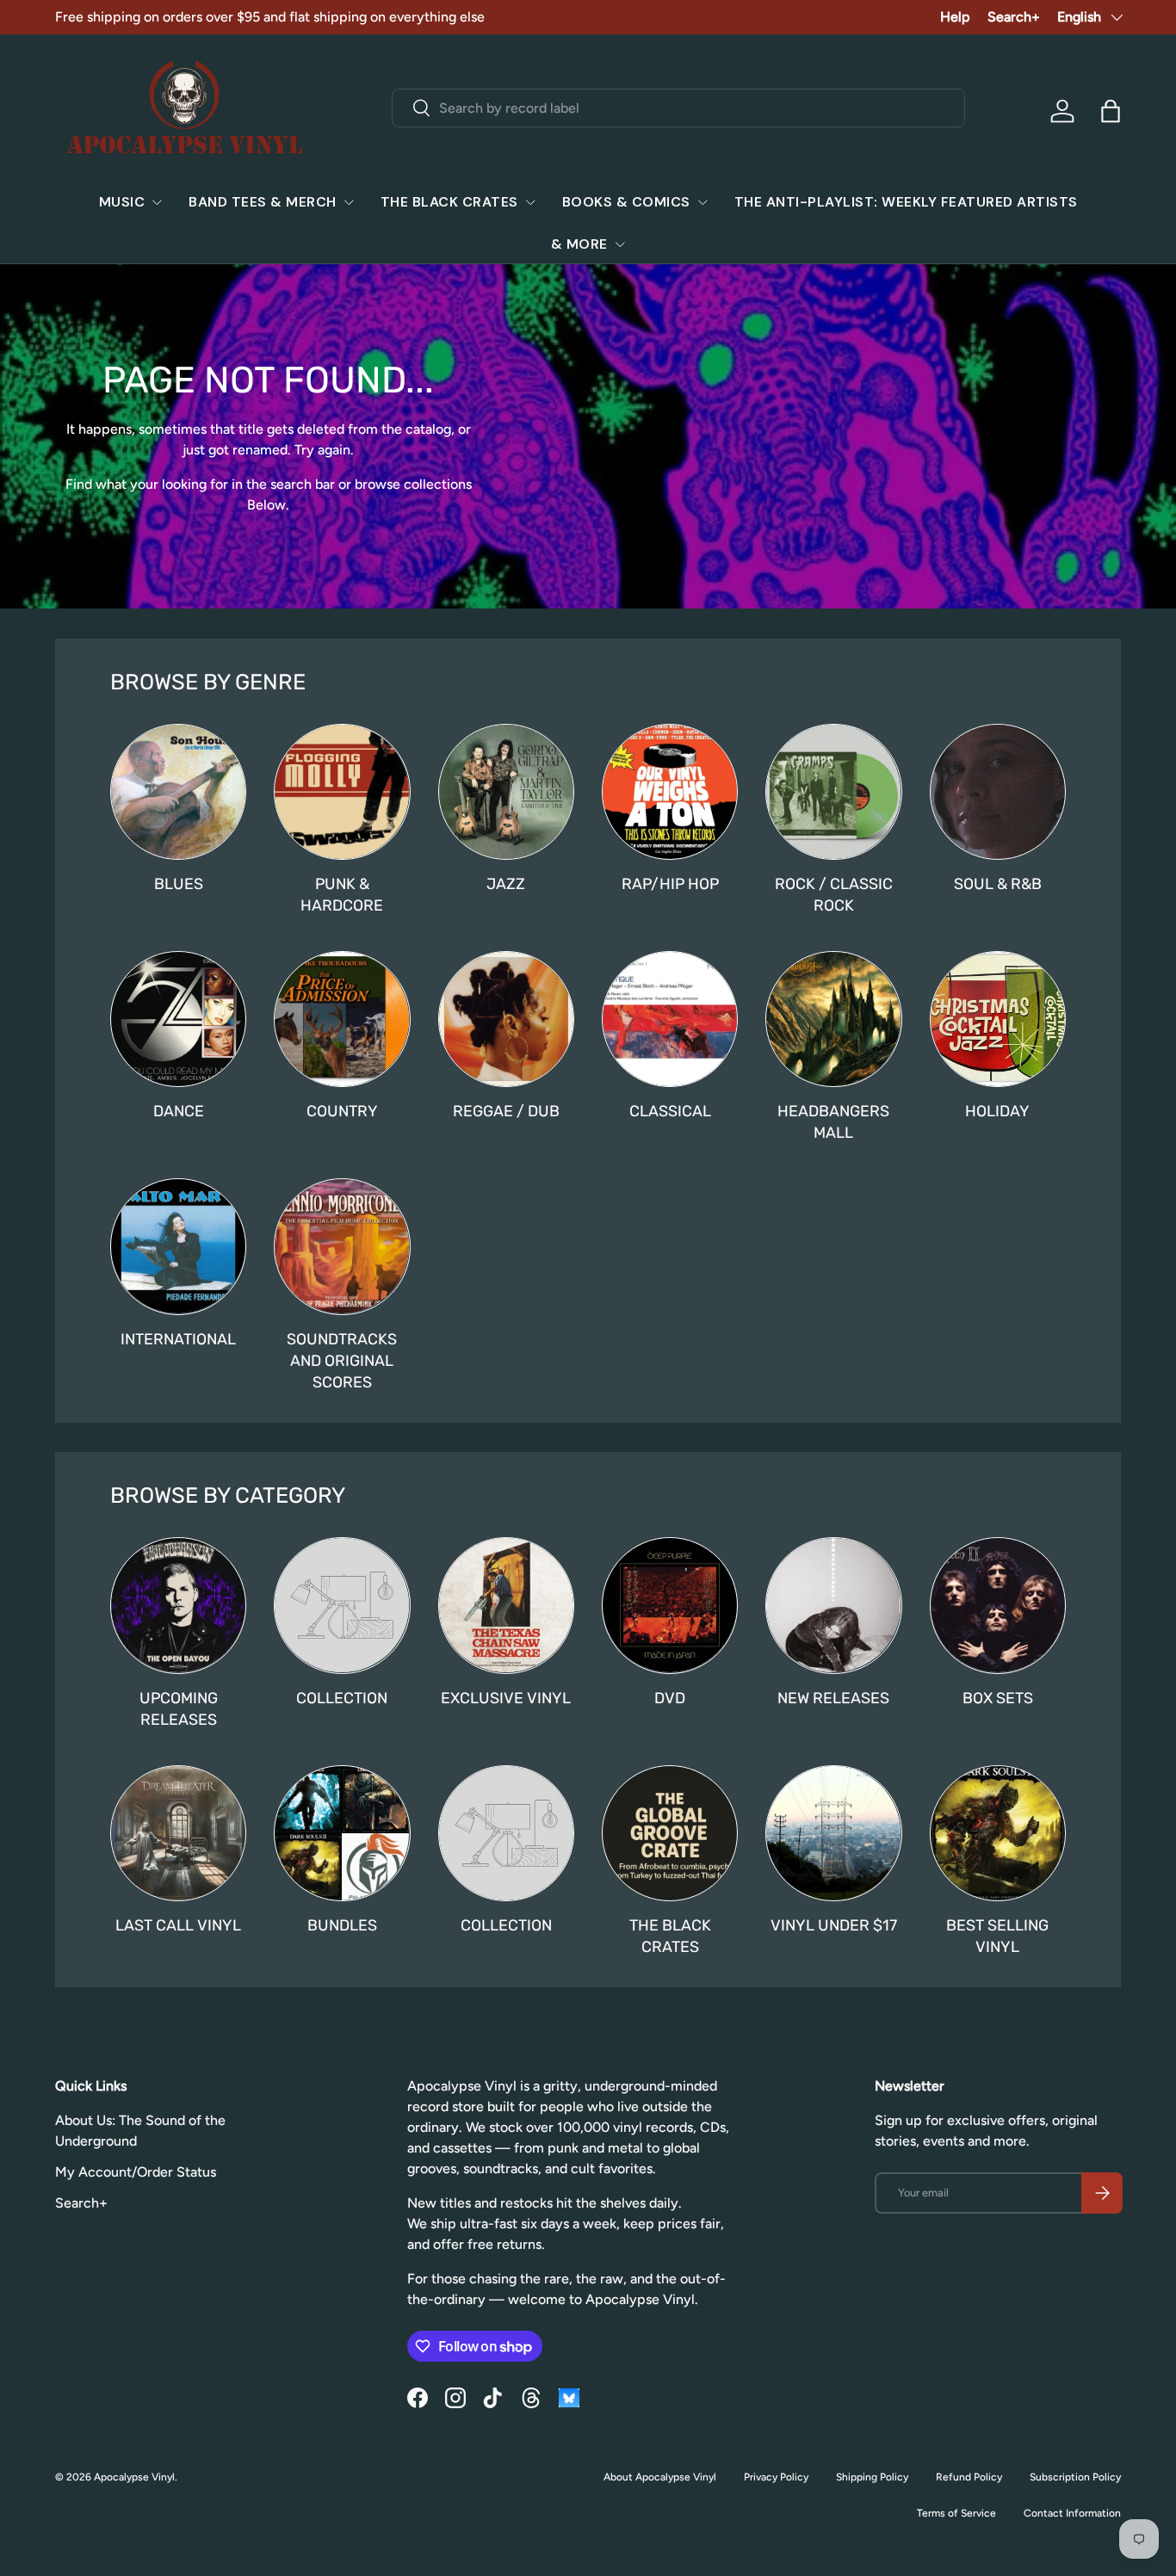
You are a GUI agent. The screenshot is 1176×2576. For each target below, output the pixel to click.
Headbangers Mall (833, 1121)
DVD (670, 1698)
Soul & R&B (998, 883)
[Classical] (670, 1019)
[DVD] (670, 1605)
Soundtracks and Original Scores (342, 1360)
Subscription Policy (1075, 2477)
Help (955, 17)
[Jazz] (506, 792)
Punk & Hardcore (342, 894)
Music (122, 202)
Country (342, 1111)
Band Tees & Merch (263, 202)
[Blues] (178, 792)
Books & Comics (626, 202)
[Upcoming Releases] (178, 1605)
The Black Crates (449, 202)
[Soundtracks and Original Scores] (342, 1246)
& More (579, 244)
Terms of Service (956, 2513)
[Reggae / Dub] (506, 1019)
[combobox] (678, 108)
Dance (179, 1111)
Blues (179, 883)
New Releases (833, 1698)
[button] (1111, 111)
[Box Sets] (998, 1605)
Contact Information (1072, 2513)
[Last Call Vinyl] (178, 1833)
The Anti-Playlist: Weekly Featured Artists (906, 202)
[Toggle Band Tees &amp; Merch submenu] (349, 202)
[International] (178, 1246)
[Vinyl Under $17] (833, 1833)
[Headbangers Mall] (833, 1019)
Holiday (997, 1111)
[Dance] (178, 1019)
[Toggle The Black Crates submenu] (530, 202)
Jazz (506, 883)
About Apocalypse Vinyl (660, 2477)
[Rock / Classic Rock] (833, 792)
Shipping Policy (872, 2477)
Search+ (1014, 17)
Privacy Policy (776, 2477)
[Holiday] (998, 1019)
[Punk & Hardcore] (342, 792)
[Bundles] (342, 1833)
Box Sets (998, 1698)
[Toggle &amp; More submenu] (620, 244)
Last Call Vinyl (178, 1925)
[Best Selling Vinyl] (998, 1833)
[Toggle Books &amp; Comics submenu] (703, 202)
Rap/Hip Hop (670, 883)
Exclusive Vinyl (506, 1698)
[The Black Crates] (670, 1833)
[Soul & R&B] (998, 792)
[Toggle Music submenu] (157, 202)
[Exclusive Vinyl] (506, 1605)
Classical (670, 1111)
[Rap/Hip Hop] (670, 792)
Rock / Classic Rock (834, 894)
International (178, 1339)
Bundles (342, 1925)
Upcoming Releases (179, 1708)
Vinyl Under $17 (834, 1925)
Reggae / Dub (506, 1111)
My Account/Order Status (136, 2172)
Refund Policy (969, 2477)
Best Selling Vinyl (997, 1936)
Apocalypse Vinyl (134, 2477)
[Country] (342, 1019)
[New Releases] (833, 1605)
